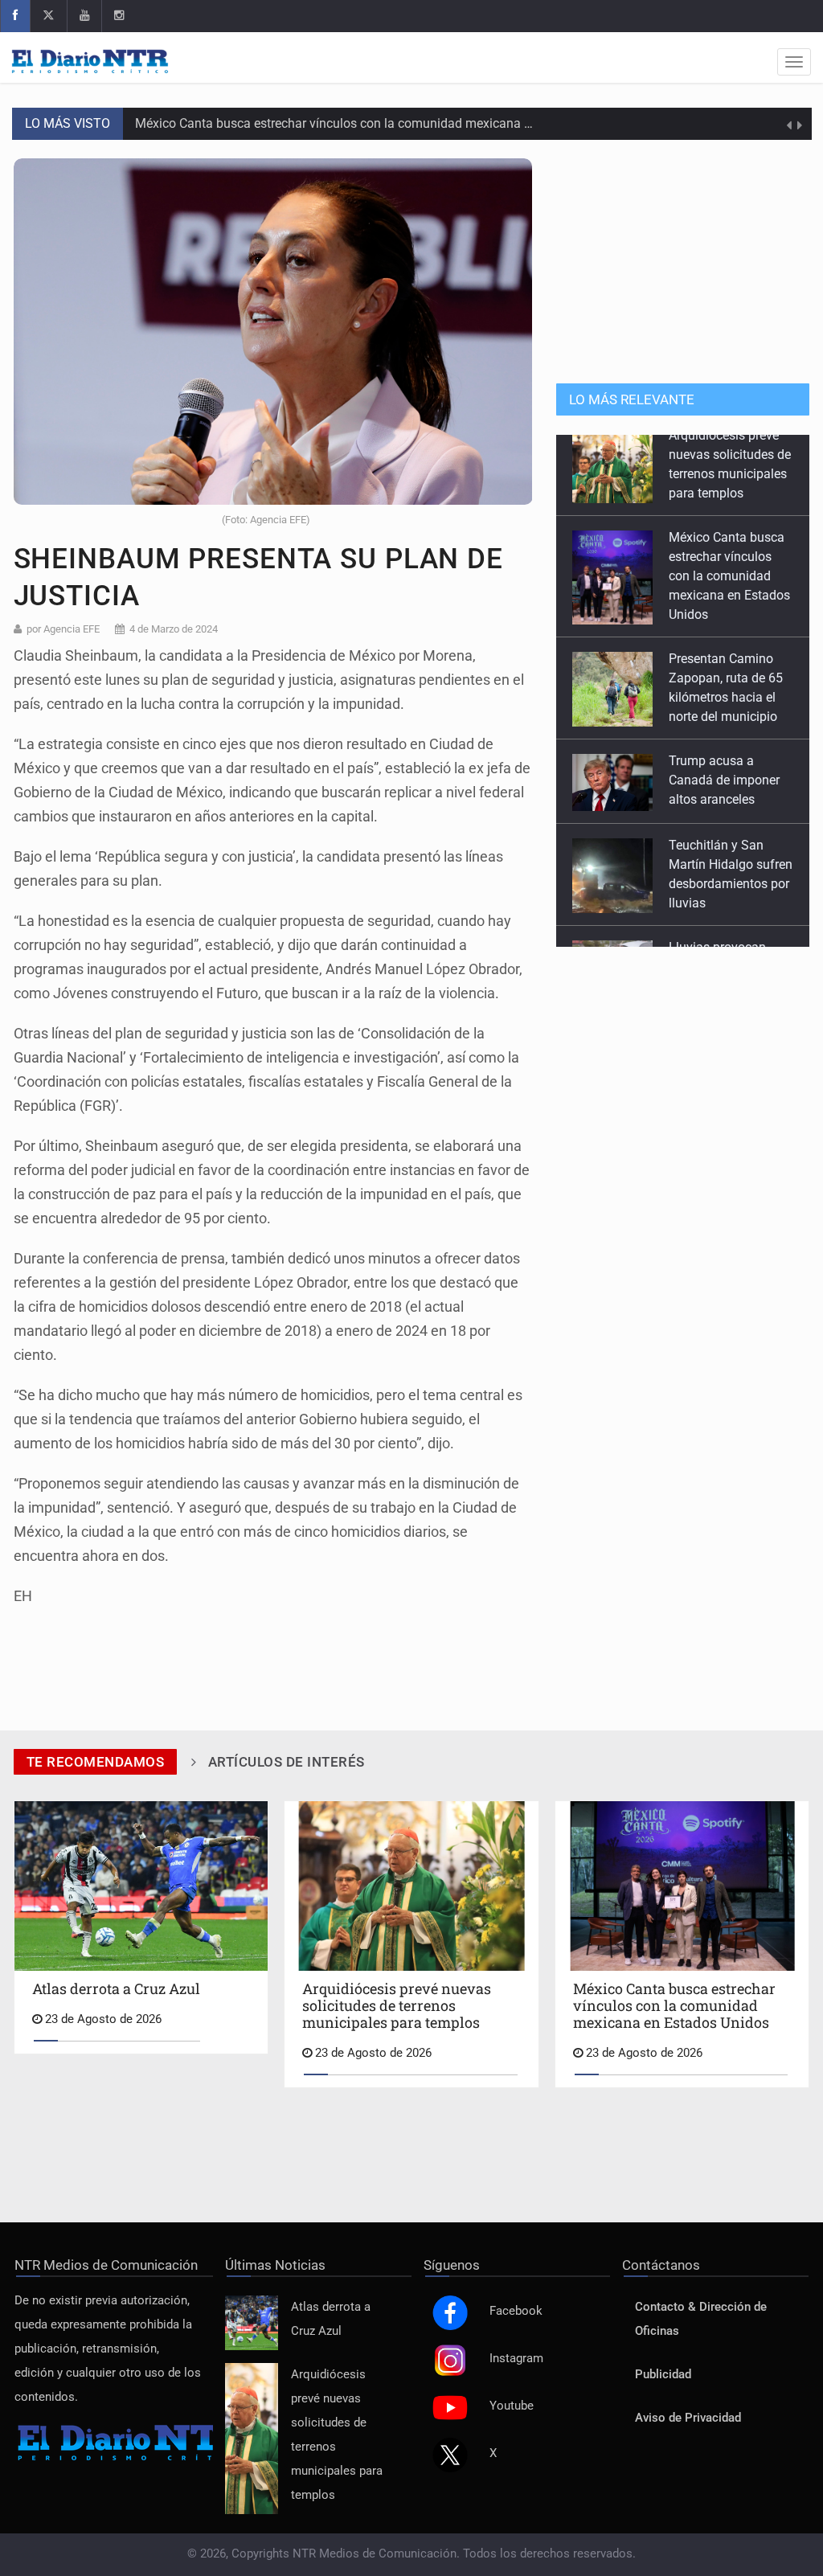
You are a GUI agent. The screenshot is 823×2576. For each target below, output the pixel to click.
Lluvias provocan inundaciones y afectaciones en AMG (729, 885)
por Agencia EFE (63, 629)
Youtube (512, 2406)
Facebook (516, 2311)
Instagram (516, 2359)
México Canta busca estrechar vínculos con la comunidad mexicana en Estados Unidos (382, 123)
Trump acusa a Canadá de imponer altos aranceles (724, 699)
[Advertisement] (683, 259)
